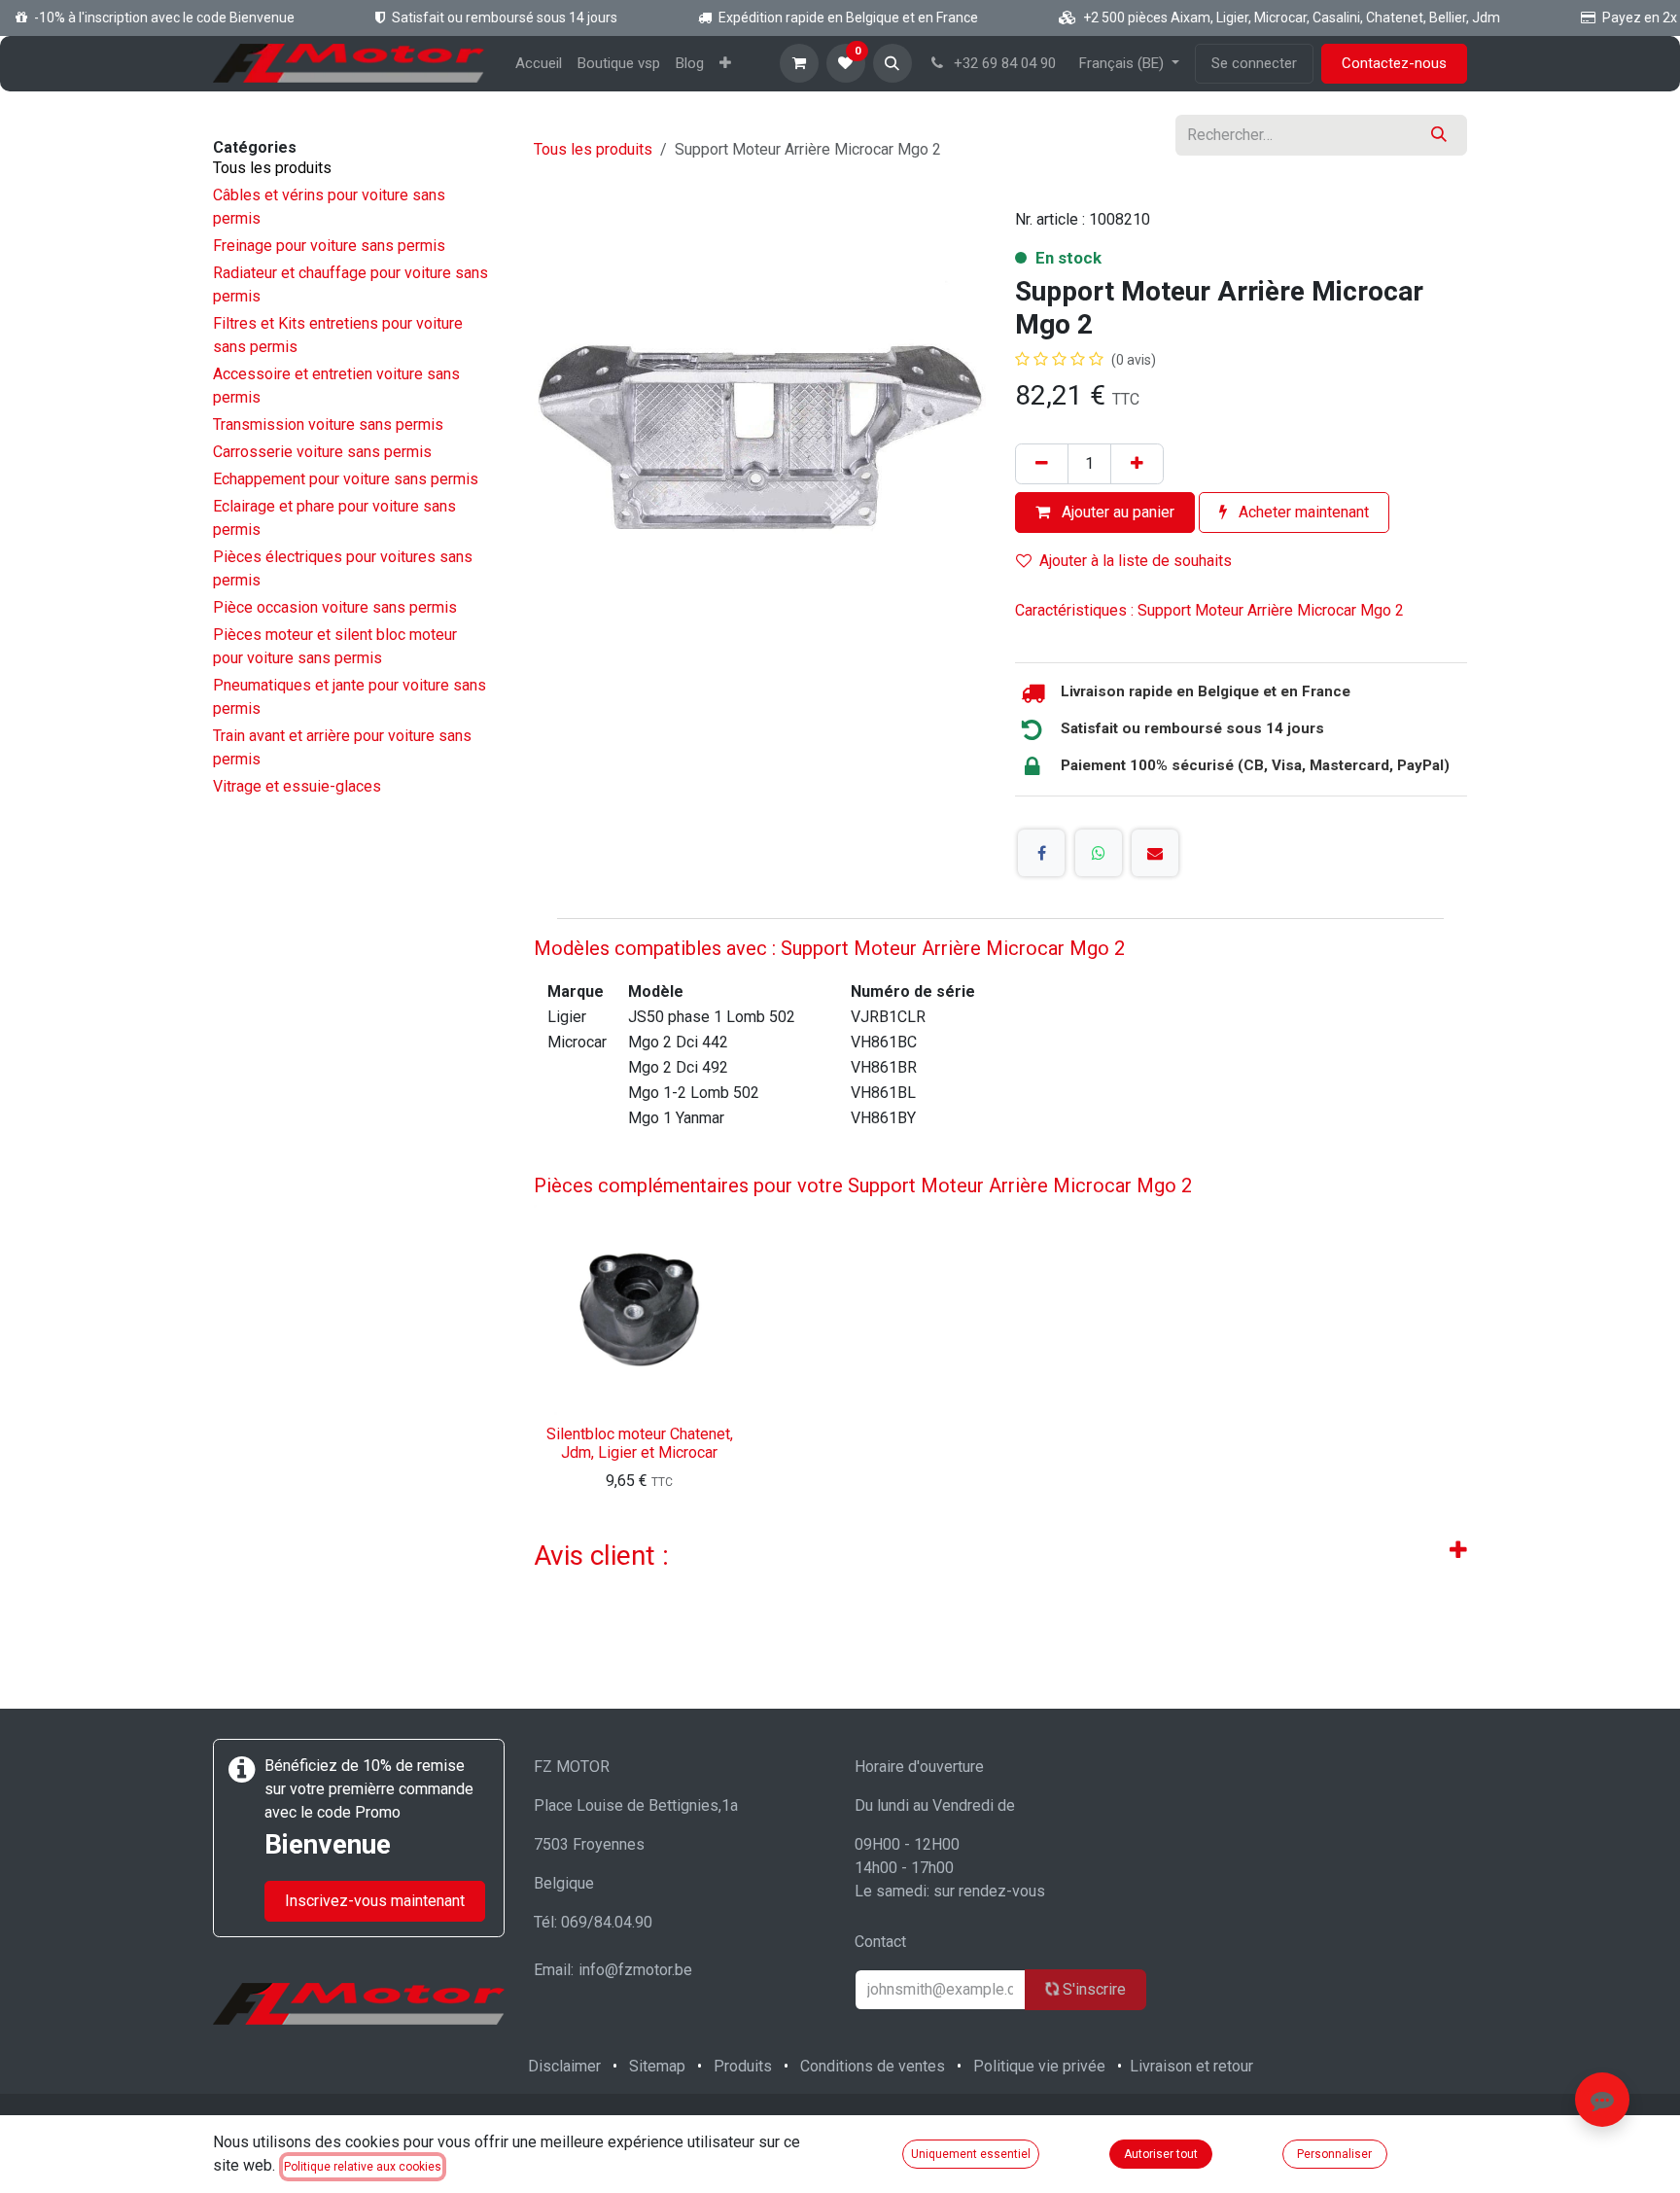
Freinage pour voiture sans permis (329, 246)
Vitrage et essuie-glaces (297, 786)
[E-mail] (1155, 853)
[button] (892, 63)
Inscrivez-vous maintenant (375, 1901)
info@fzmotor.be (635, 1970)
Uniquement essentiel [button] (971, 2154)
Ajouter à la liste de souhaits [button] (1136, 561)
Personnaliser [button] (1334, 2154)
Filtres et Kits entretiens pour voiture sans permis (338, 335)
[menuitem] (539, 64)
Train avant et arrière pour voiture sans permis (342, 747)
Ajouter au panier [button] (1116, 512)
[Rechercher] (1439, 135)
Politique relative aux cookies (363, 2167)
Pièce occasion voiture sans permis (335, 607)
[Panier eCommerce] (799, 63)
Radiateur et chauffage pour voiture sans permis (350, 284)
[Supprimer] (1042, 464)
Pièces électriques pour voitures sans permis (343, 568)
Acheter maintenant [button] (1302, 512)
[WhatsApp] (1099, 853)
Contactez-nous (1394, 63)
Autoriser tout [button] (1161, 2154)
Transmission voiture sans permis (328, 424)
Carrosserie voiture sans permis (322, 452)
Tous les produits (272, 168)
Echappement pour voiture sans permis (346, 479)
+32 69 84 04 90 (1003, 63)
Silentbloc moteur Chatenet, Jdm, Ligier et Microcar (640, 1443)
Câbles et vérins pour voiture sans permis (329, 207)
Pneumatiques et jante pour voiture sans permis (350, 697)
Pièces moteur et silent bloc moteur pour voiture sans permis (335, 646)
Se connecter (1254, 63)
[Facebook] (1041, 853)
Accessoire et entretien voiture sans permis (336, 386)
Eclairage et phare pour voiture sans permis (334, 518)
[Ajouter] (1137, 464)
